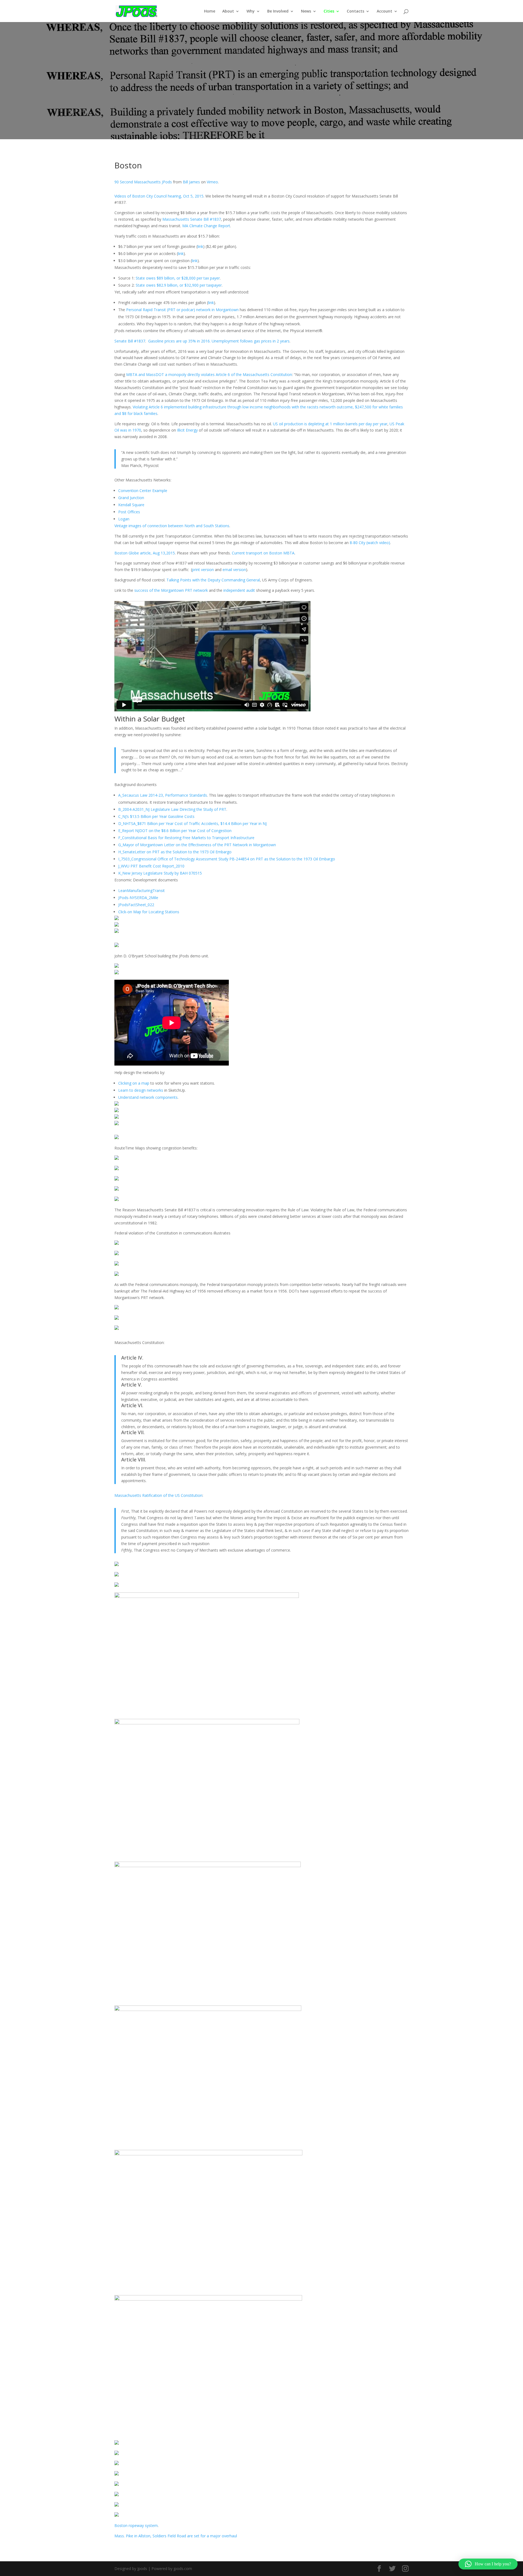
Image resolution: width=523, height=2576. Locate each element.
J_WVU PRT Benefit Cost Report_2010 (151, 866)
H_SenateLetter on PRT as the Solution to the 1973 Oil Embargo (175, 852)
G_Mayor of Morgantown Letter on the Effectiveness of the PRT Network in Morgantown (197, 845)
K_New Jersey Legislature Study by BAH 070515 (160, 873)
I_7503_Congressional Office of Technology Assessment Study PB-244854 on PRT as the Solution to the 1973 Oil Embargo (227, 859)
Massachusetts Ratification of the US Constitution (158, 1495)
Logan (124, 519)
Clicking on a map (134, 1083)
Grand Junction (131, 498)
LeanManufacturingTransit (142, 890)
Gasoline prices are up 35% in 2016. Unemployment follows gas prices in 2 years (219, 341)
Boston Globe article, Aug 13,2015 (145, 553)
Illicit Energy (187, 430)
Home (210, 11)
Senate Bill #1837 (130, 341)
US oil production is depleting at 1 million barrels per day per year (330, 424)
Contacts (355, 11)
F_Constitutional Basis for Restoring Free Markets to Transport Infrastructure (186, 838)
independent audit (239, 590)
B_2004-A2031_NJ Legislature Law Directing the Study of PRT (172, 809)
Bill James (191, 182)
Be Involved (278, 11)
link (200, 246)
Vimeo (212, 182)
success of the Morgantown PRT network (171, 590)
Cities (329, 11)
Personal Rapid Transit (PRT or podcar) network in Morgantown (182, 310)
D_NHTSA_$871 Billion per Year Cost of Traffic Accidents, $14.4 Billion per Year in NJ (192, 823)
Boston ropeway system (136, 2525)
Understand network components (148, 1097)
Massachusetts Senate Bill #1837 (192, 219)
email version (234, 570)
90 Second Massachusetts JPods (143, 182)
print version (203, 570)
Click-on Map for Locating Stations (149, 912)
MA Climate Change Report (206, 226)
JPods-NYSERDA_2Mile (138, 898)
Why (251, 11)
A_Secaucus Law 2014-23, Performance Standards (163, 795)
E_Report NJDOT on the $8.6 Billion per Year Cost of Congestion (175, 831)
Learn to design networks (141, 1090)
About (228, 11)
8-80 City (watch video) (370, 543)
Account (384, 11)
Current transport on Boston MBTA (263, 553)
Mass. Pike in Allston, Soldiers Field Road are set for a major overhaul (176, 2536)
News (306, 11)
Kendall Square (131, 505)
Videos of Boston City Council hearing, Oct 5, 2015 (159, 196)
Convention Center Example (143, 491)
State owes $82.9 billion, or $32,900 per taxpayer (179, 285)
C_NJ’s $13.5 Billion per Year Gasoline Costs (156, 816)
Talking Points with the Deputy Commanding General (213, 580)
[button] (488, 2564)
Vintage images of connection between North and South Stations (172, 526)
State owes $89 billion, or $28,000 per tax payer (178, 278)
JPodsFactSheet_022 (136, 905)
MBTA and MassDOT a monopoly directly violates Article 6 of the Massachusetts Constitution (209, 374)
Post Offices (129, 512)
